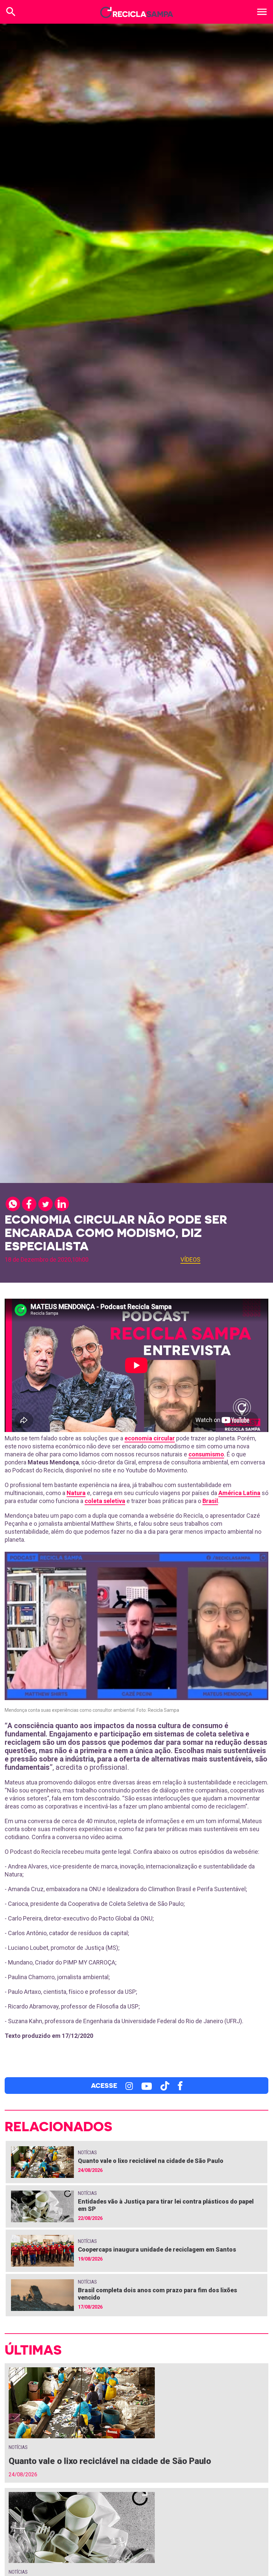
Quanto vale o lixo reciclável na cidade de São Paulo (151, 2161)
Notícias (87, 2153)
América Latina (239, 1493)
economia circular (150, 1438)
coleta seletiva (105, 1501)
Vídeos (190, 1259)
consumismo (206, 1454)
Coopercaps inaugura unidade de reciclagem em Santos (157, 2249)
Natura (76, 1493)
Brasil (210, 1501)
